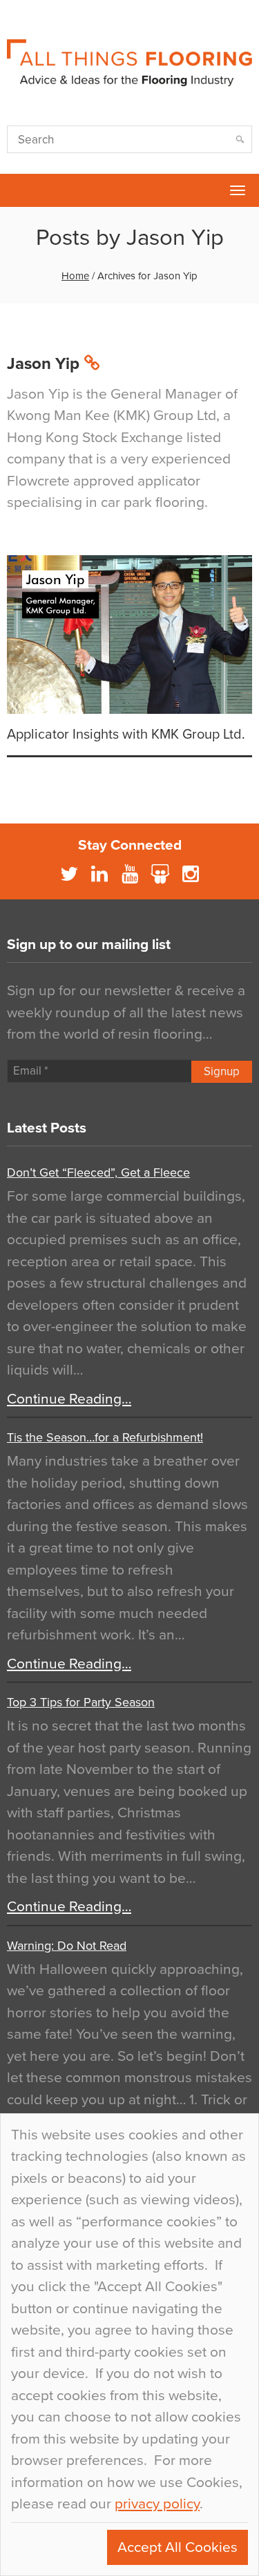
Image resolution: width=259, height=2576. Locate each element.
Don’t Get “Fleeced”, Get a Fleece (98, 1172)
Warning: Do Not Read (67, 1946)
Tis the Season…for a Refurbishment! (105, 1437)
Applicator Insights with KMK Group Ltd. (126, 735)
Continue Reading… (69, 1399)
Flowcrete (18, 190)
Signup (222, 1071)
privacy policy (157, 2504)
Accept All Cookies (178, 2547)
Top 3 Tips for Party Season (81, 1702)
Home (75, 276)
